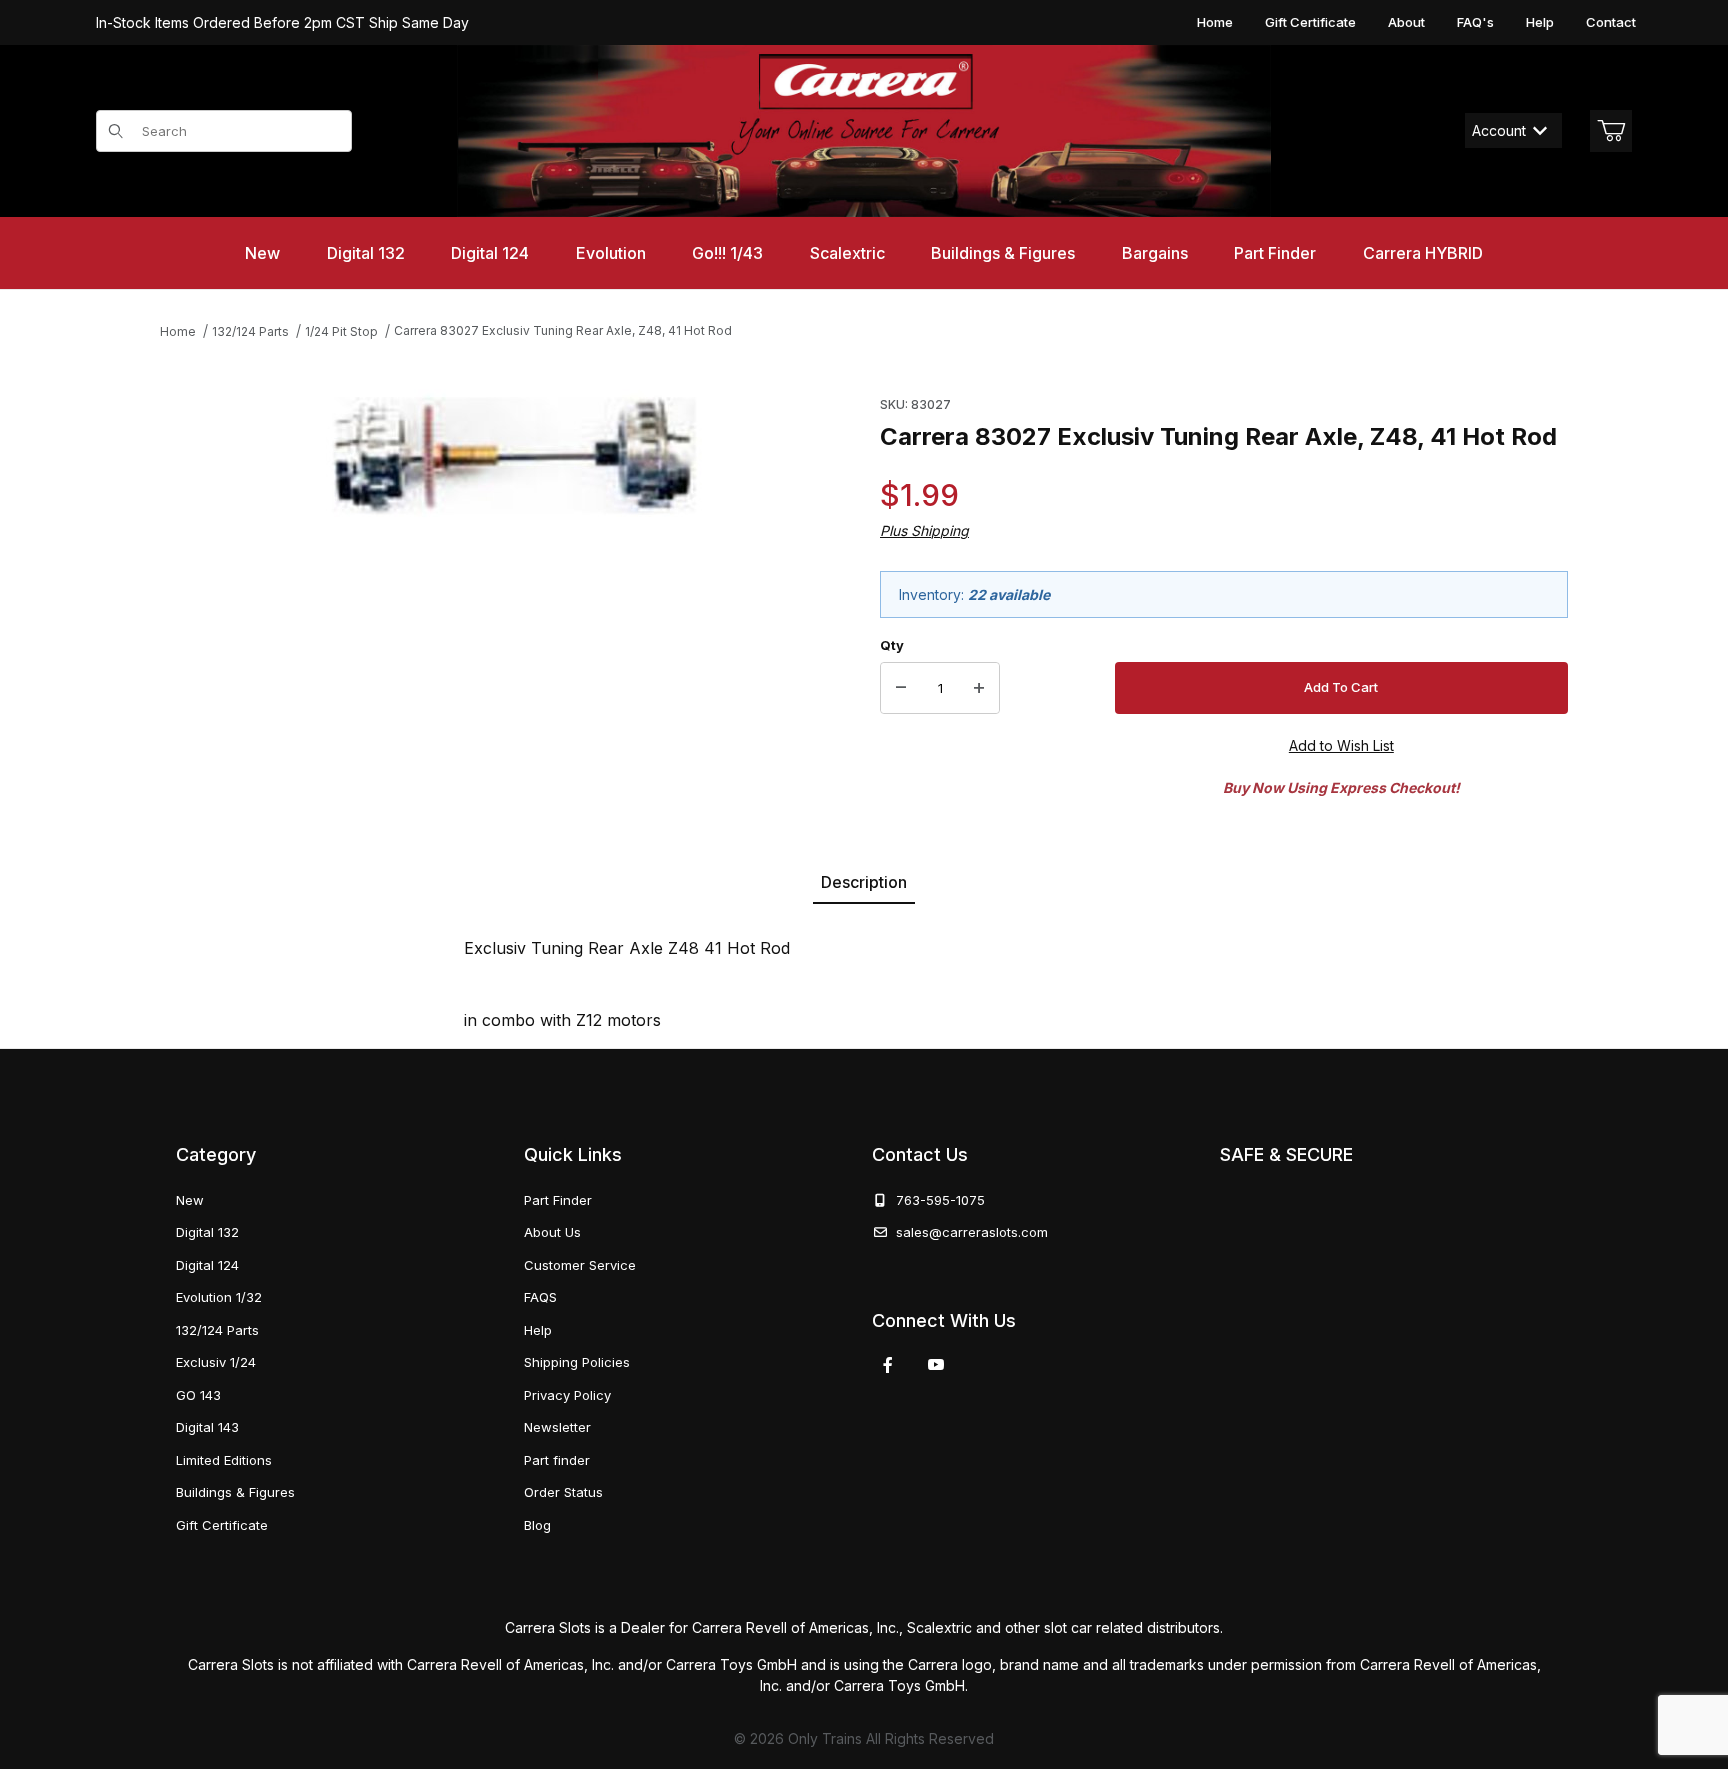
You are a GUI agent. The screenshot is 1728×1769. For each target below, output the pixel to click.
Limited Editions (224, 1460)
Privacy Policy (567, 1395)
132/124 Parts (217, 1330)
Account (1499, 130)
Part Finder (558, 1200)
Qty (892, 645)
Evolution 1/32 (219, 1297)
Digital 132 (207, 1232)
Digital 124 (207, 1265)
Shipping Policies (577, 1362)
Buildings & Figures (235, 1492)
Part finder (557, 1460)
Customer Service (580, 1265)
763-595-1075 (936, 1200)
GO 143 (198, 1395)
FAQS (540, 1297)
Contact (1611, 22)
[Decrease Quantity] (901, 688)
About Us (552, 1232)
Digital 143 (207, 1427)
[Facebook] (888, 1365)
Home (1215, 22)
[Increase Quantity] (979, 688)
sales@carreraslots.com (972, 1232)
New (190, 1200)
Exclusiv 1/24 (216, 1362)
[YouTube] (936, 1365)
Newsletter (557, 1427)
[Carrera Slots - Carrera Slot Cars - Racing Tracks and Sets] (864, 131)
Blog (537, 1525)
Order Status (563, 1492)
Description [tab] (864, 882)
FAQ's (1475, 22)
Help (1540, 22)
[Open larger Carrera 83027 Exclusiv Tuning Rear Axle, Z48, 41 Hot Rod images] (514, 457)
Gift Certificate (1310, 22)
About (1406, 22)
